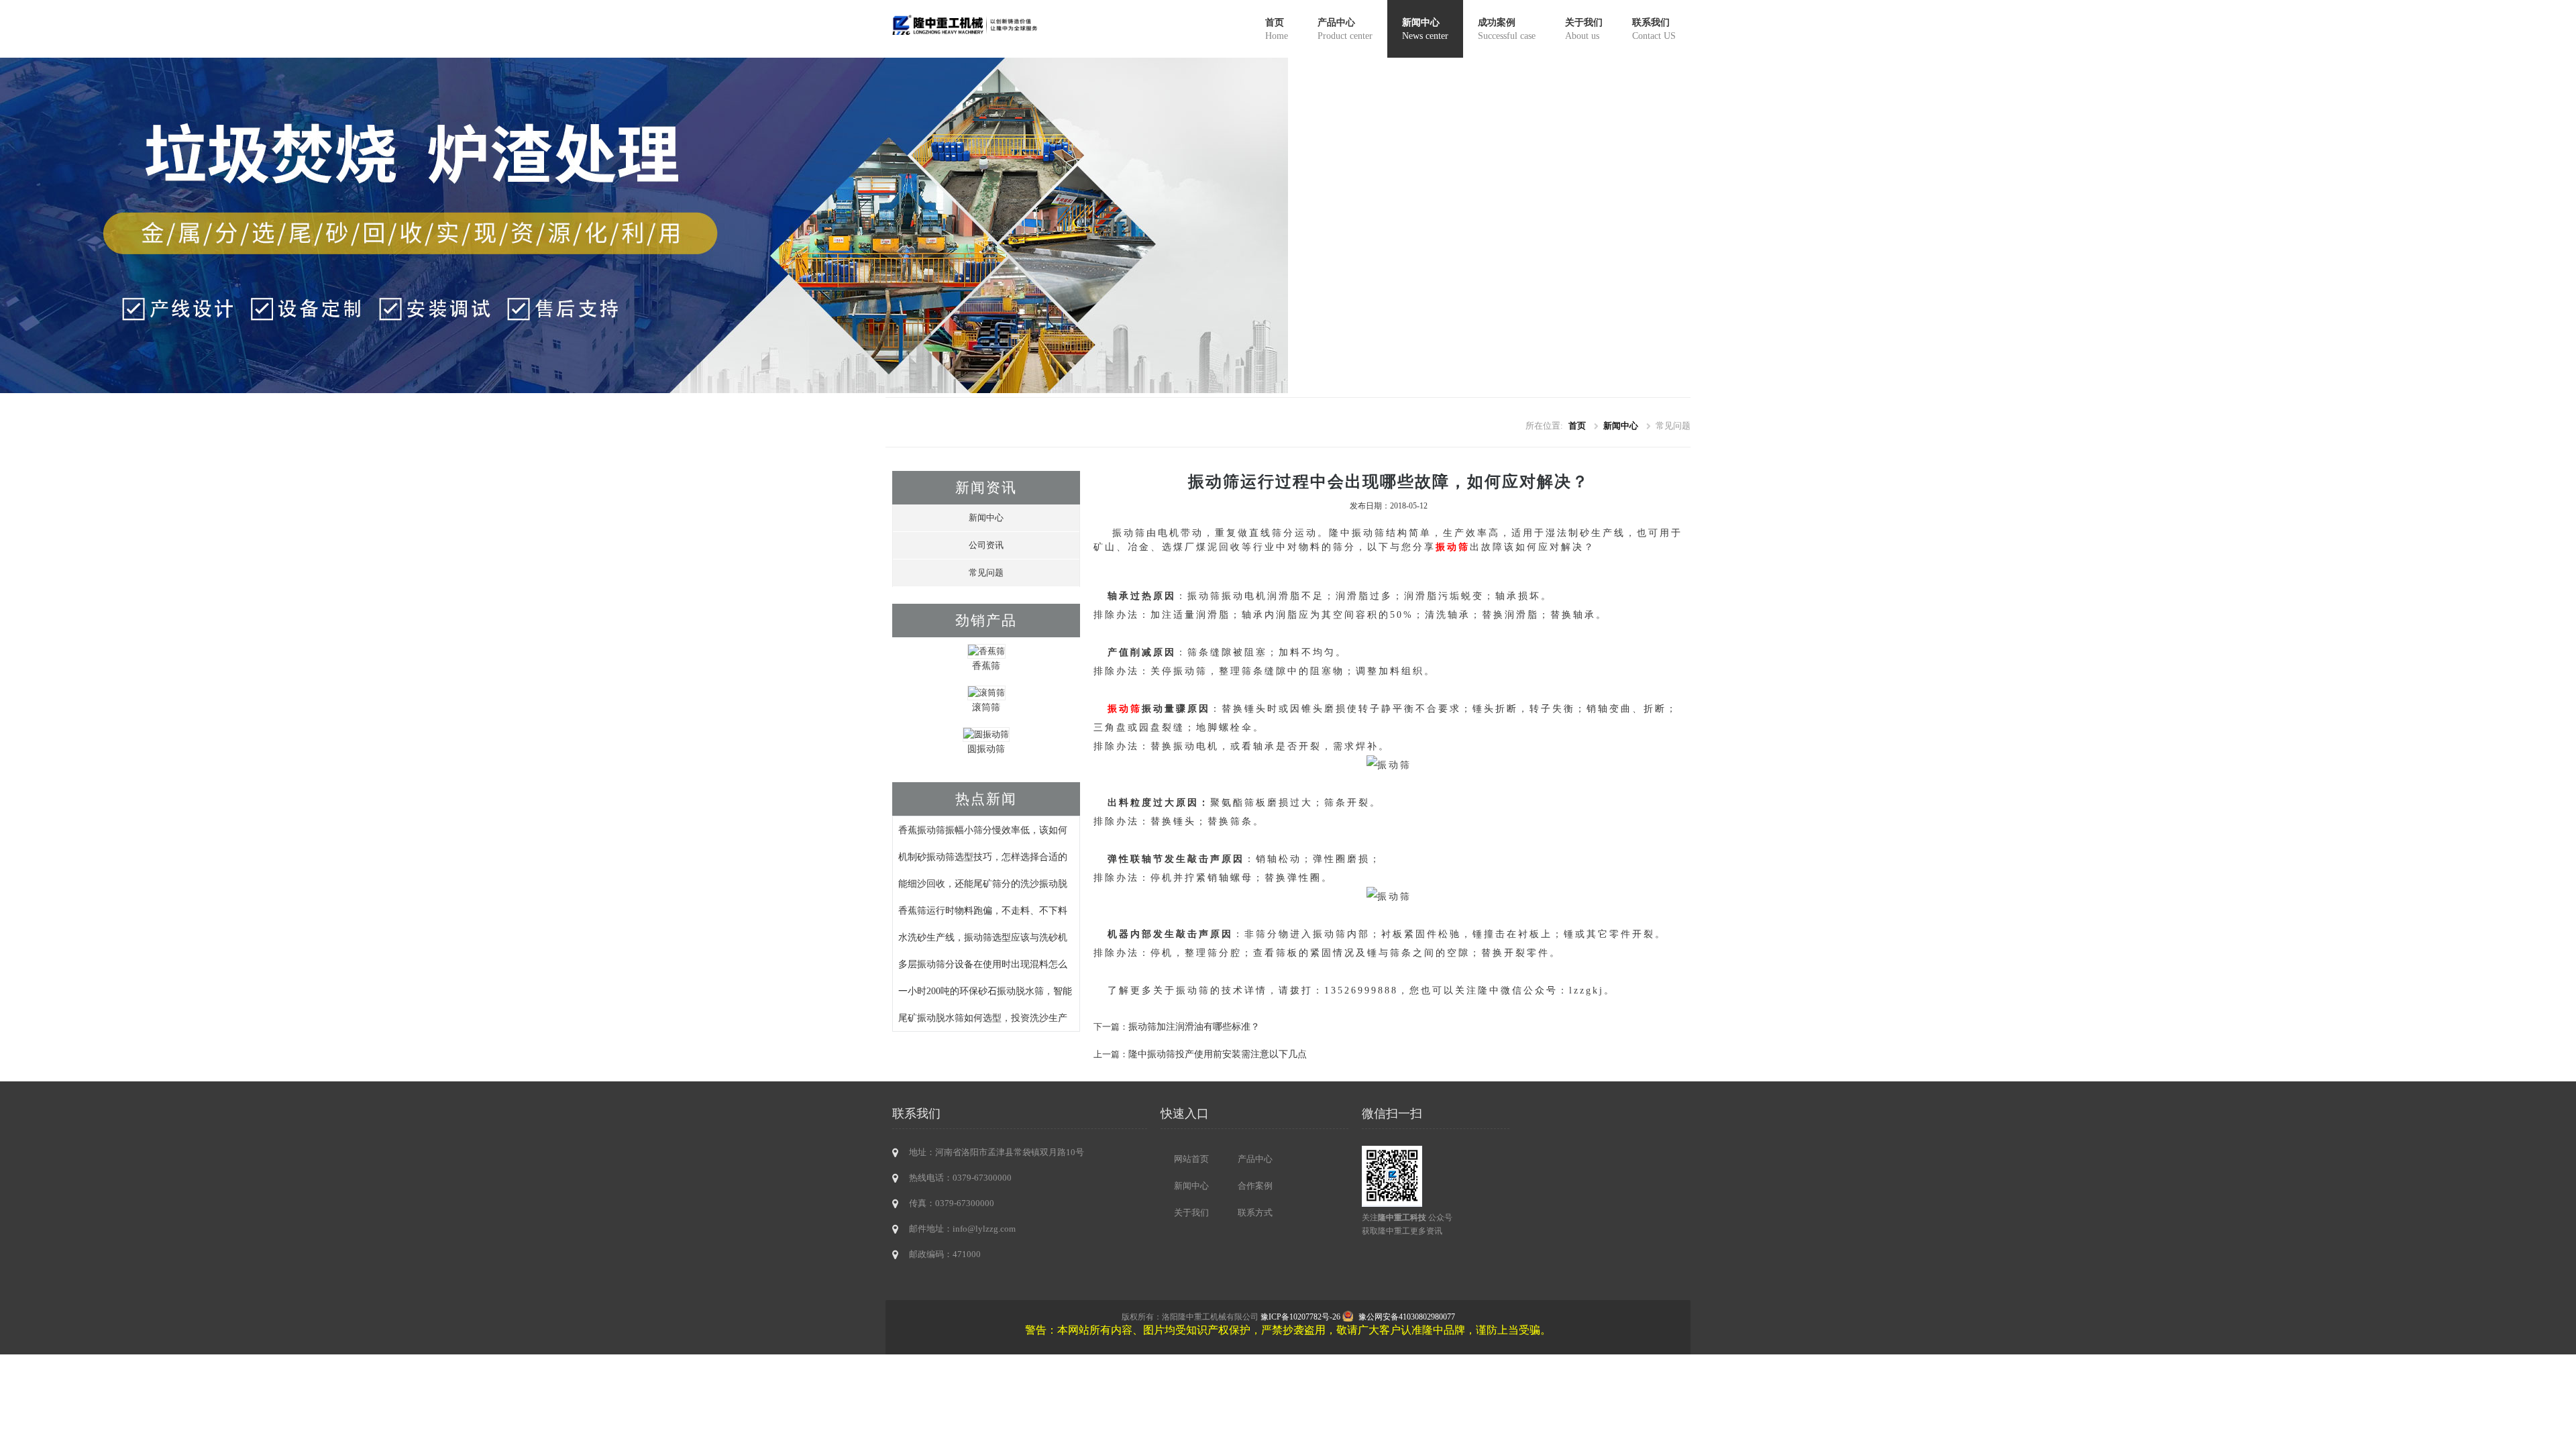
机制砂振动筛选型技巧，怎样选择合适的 (983, 857)
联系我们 (1654, 29)
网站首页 (1191, 1159)
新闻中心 (1425, 29)
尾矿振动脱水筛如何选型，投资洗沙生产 (983, 1018)
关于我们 (1584, 29)
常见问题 (986, 573)
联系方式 (1255, 1213)
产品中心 (1345, 29)
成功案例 (1507, 29)
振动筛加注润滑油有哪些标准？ (1194, 1026)
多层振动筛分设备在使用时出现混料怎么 (983, 964)
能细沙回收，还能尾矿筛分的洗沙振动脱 (983, 883)
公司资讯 (986, 545)
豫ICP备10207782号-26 (1300, 1317)
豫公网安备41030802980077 (1407, 1317)
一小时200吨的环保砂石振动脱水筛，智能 (985, 991)
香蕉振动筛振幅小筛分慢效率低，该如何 (983, 830)
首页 (1277, 29)
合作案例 (1255, 1186)
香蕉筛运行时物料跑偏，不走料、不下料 (983, 910)
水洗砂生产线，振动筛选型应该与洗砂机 (983, 937)
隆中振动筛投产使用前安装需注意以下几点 (1218, 1054)
